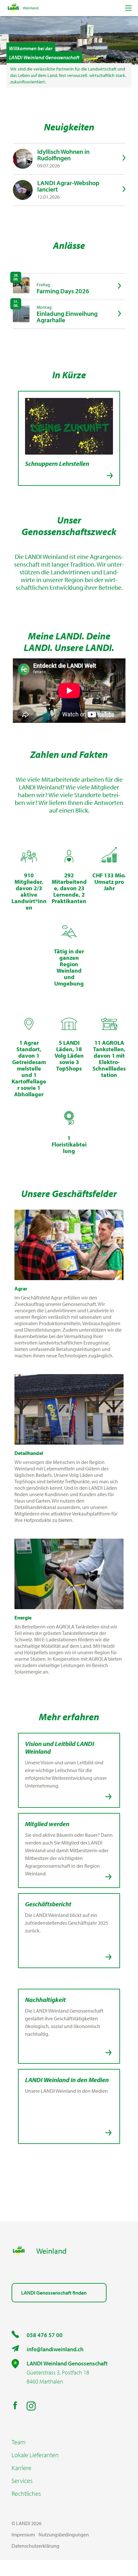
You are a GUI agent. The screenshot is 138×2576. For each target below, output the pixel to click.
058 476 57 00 (45, 2335)
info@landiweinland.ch (55, 2349)
